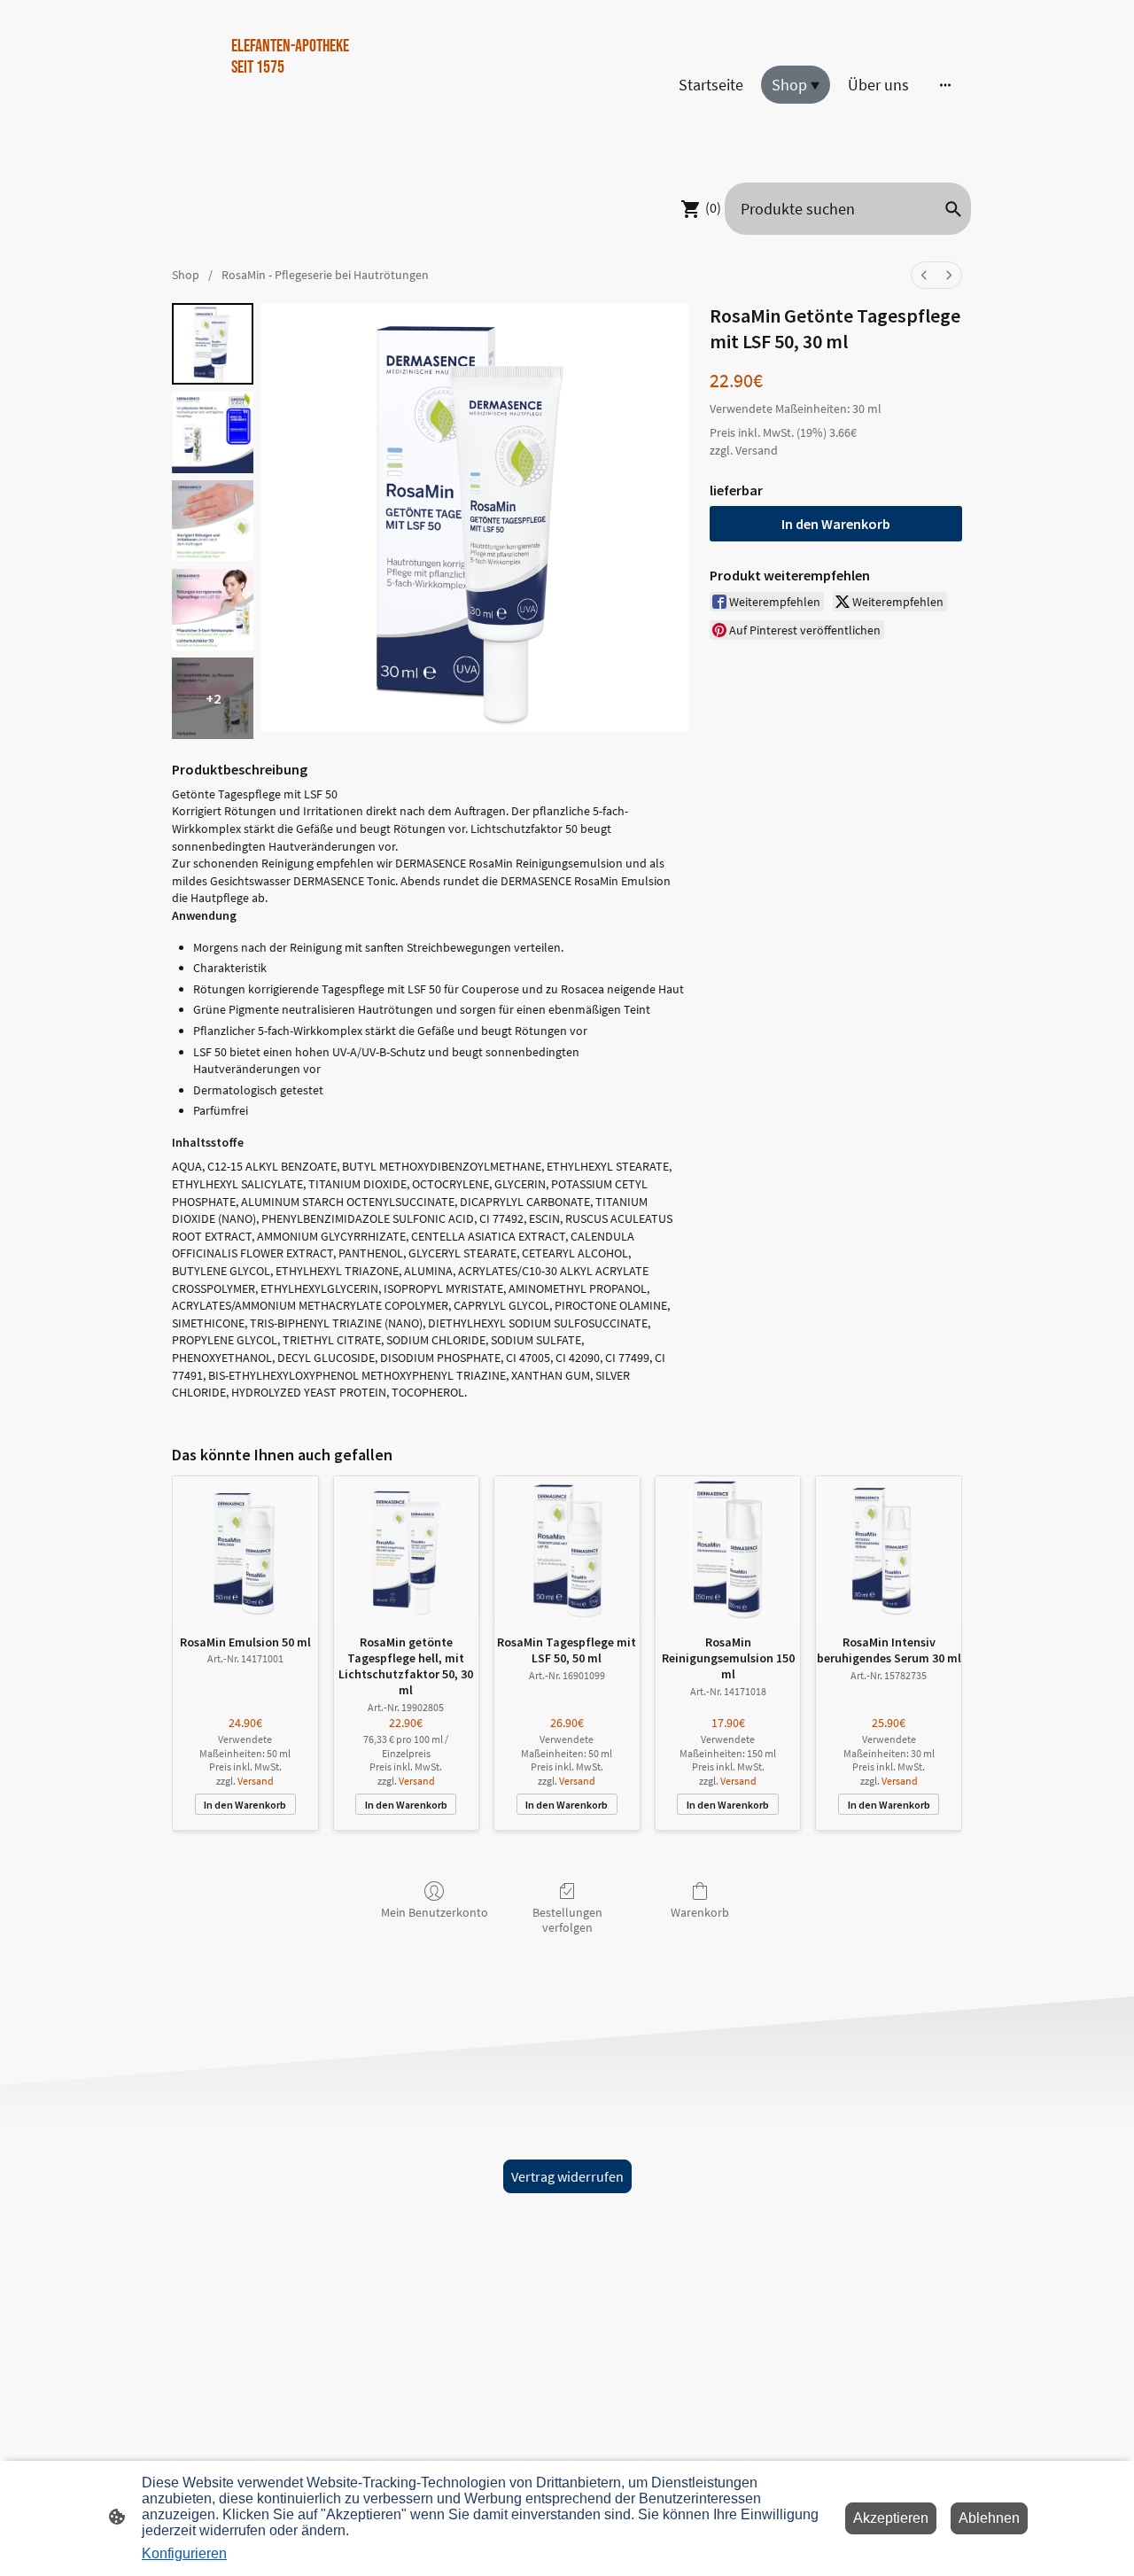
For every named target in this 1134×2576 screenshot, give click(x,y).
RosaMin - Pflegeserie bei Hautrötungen (325, 275)
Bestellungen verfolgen (567, 1920)
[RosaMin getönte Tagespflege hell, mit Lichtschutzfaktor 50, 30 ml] (407, 1549)
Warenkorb (700, 1912)
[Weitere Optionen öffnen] (945, 85)
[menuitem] (924, 275)
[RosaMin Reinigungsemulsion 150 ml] (728, 1549)
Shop (186, 275)
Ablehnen (989, 2518)
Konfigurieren (184, 2553)
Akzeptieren (891, 2518)
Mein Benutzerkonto (435, 1912)
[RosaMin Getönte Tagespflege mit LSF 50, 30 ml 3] (213, 610)
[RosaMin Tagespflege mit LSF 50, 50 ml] (567, 1549)
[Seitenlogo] (293, 146)
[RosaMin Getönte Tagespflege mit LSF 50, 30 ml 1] (213, 432)
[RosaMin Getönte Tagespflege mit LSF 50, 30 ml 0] (213, 344)
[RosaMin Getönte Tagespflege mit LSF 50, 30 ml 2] (213, 521)
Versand (757, 450)
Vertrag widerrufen (567, 2176)
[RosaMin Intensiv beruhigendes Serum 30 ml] (889, 1549)
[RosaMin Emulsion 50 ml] (245, 1549)
